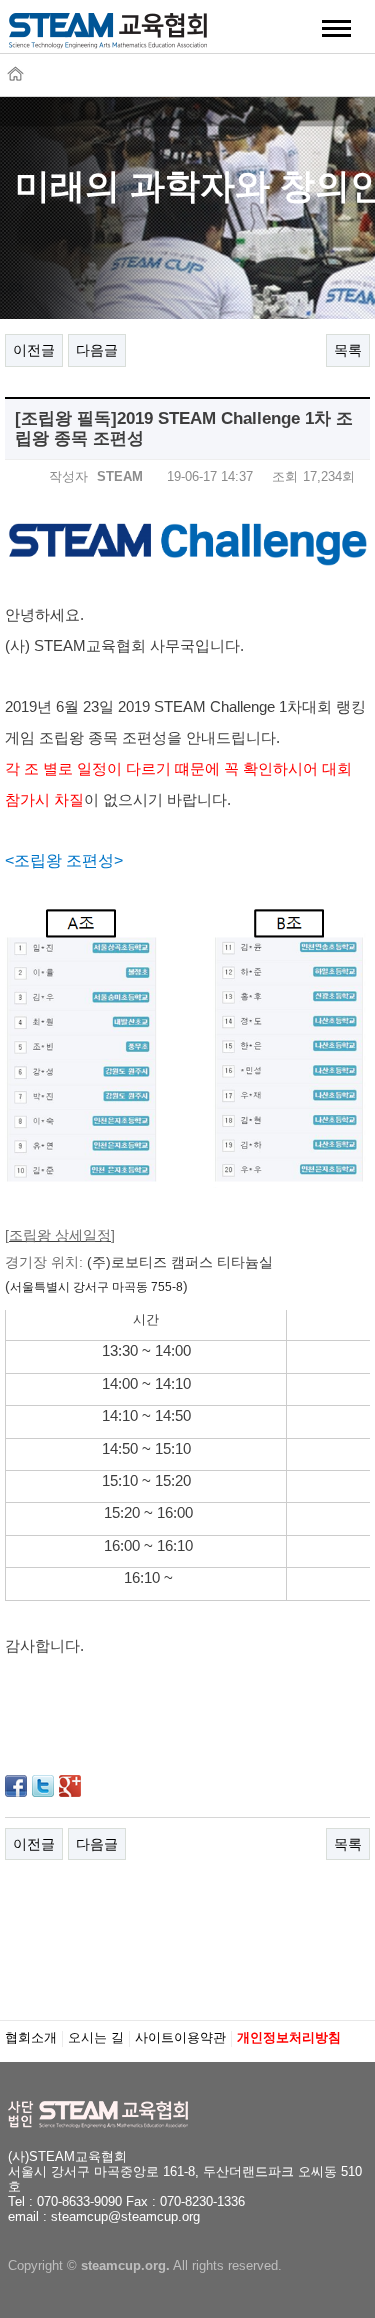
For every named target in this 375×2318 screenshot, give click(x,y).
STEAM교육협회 (108, 37)
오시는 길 (96, 2038)
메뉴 (337, 28)
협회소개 (31, 2038)
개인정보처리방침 (289, 2038)
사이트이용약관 (180, 2038)
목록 (348, 350)
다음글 (97, 350)
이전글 (34, 350)
